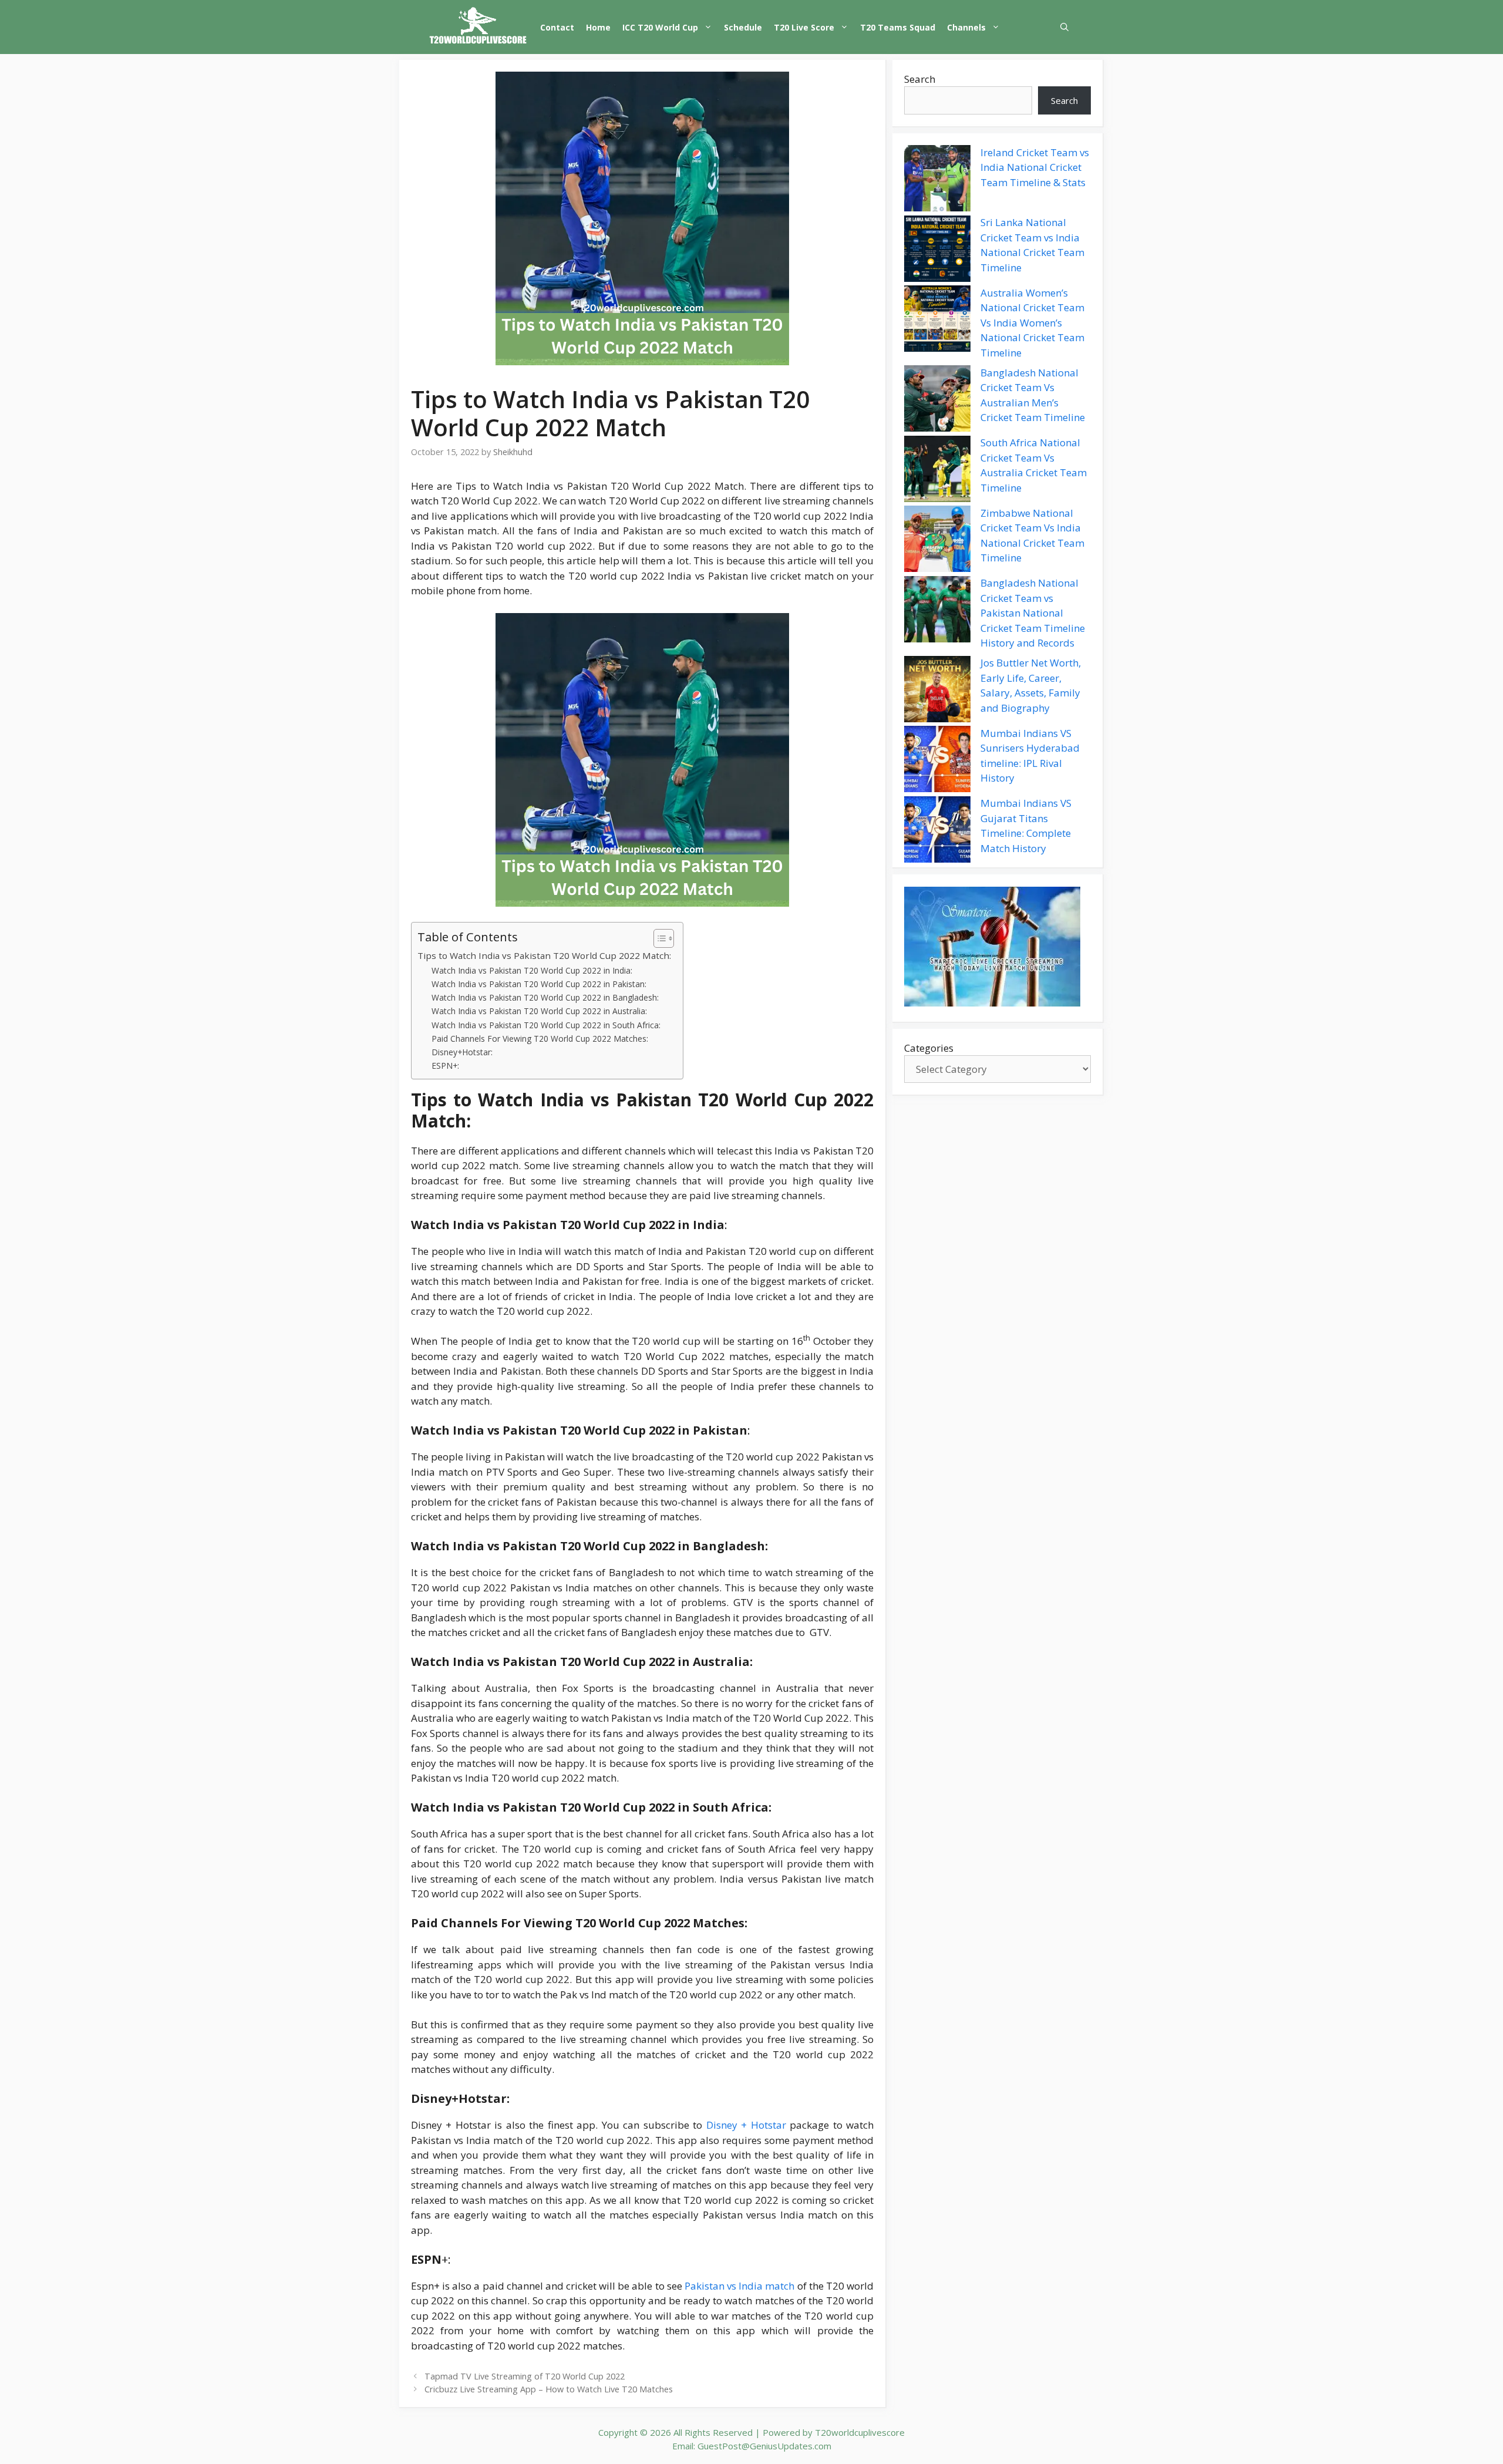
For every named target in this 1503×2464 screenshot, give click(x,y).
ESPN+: (445, 1066)
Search (920, 79)
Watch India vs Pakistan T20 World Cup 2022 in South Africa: (546, 1025)
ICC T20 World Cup (660, 27)
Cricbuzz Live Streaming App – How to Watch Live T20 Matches (549, 2389)
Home (598, 27)
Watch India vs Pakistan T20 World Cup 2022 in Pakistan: (539, 984)
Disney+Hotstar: (462, 1052)
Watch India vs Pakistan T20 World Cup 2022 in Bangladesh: (545, 997)
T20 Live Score (804, 27)
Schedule (743, 27)
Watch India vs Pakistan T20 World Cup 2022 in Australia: (539, 1011)
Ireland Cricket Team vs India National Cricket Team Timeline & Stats (1035, 167)
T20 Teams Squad (898, 27)
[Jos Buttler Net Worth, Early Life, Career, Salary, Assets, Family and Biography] (937, 691)
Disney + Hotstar (746, 2125)
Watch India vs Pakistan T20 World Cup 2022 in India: (532, 970)
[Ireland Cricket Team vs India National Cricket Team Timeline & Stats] (937, 180)
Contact (557, 27)
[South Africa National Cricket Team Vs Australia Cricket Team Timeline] (937, 471)
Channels (966, 27)
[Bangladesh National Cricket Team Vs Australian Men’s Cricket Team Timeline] (937, 400)
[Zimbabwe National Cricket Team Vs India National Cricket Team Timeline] (937, 541)
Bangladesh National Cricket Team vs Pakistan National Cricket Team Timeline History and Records (1033, 613)
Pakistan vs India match (739, 2286)
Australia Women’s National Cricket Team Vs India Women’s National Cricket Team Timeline (1032, 323)
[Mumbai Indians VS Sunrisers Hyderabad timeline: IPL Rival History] (937, 761)
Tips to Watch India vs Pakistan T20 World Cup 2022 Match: (544, 955)
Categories (929, 1048)
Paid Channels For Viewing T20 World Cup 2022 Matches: (540, 1039)
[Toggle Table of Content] (658, 938)
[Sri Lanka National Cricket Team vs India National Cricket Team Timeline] (937, 251)
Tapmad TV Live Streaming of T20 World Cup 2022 (525, 2376)
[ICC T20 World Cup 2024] (478, 27)
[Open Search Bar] (1064, 27)
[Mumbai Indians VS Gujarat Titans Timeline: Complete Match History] (937, 832)
